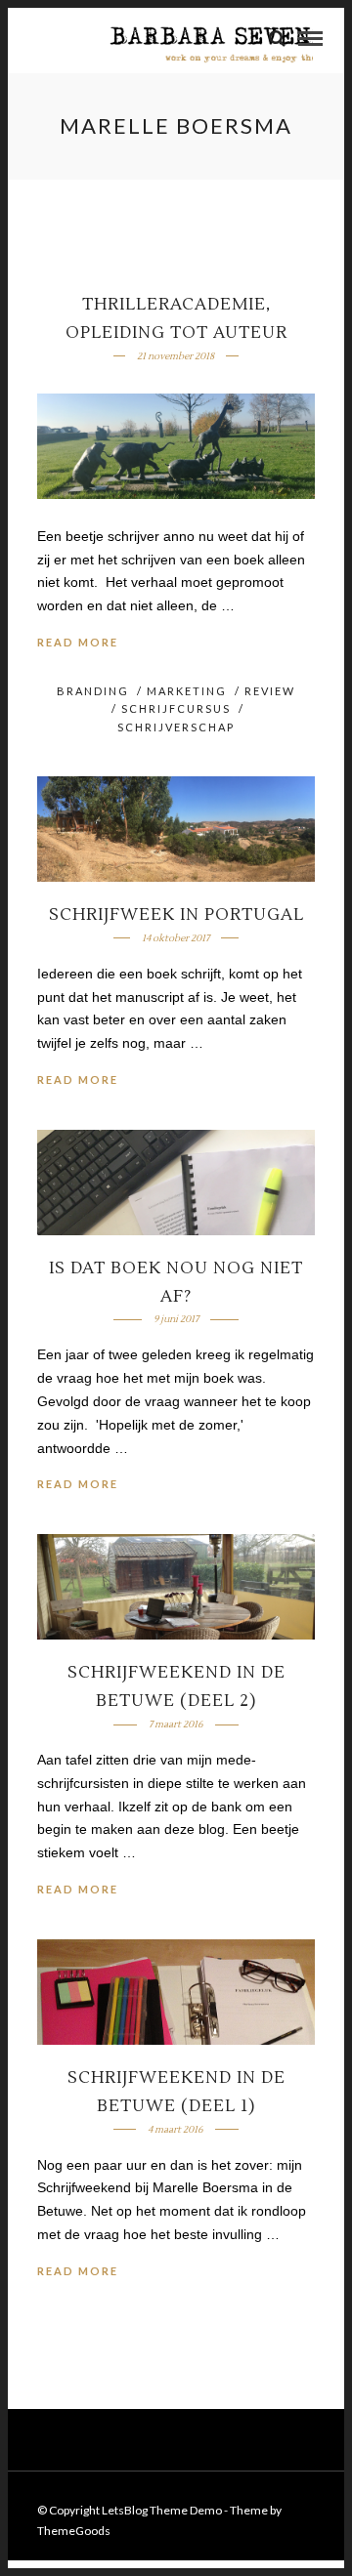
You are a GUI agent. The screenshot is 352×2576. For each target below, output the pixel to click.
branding (93, 691)
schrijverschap (176, 727)
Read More (78, 642)
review (270, 691)
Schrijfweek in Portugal (176, 915)
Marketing (187, 691)
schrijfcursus (176, 708)
